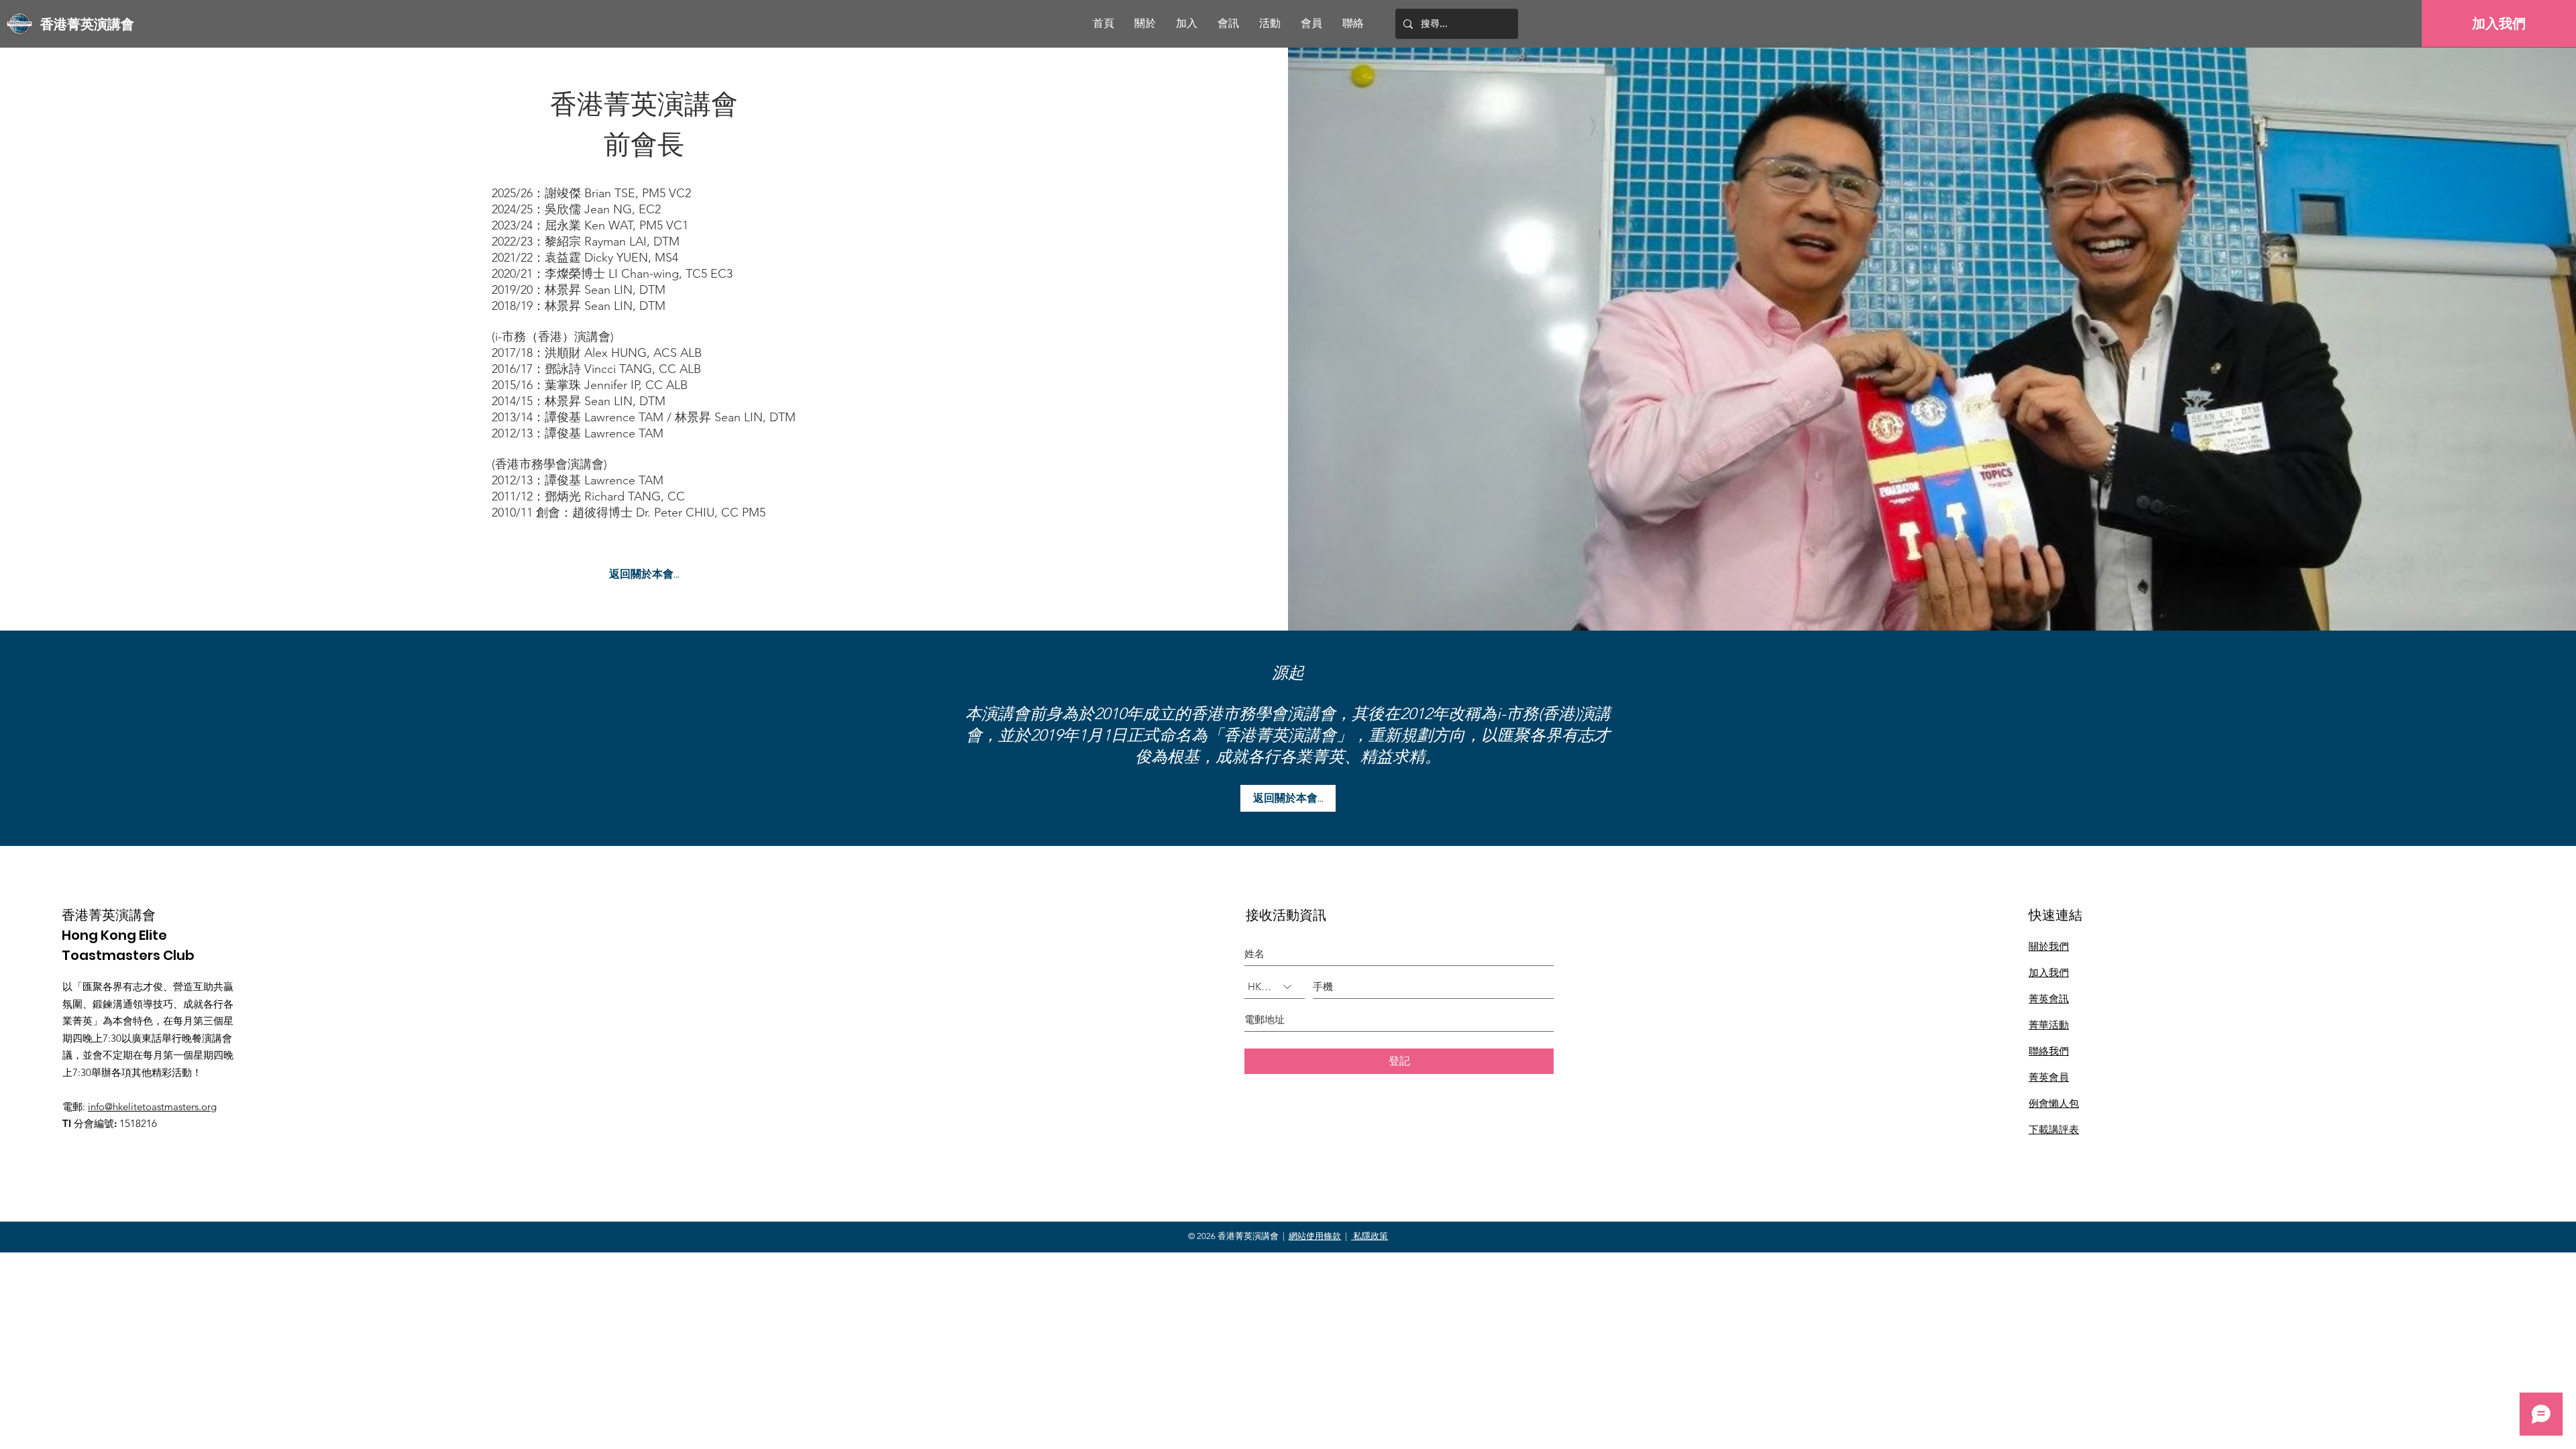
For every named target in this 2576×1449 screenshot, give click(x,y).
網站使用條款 (1315, 1236)
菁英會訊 (2049, 999)
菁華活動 (2049, 1025)
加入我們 (2049, 972)
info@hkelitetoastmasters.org (152, 1107)
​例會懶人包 (2054, 1103)
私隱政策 (1370, 1236)
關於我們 (2049, 946)
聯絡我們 (2049, 1051)
